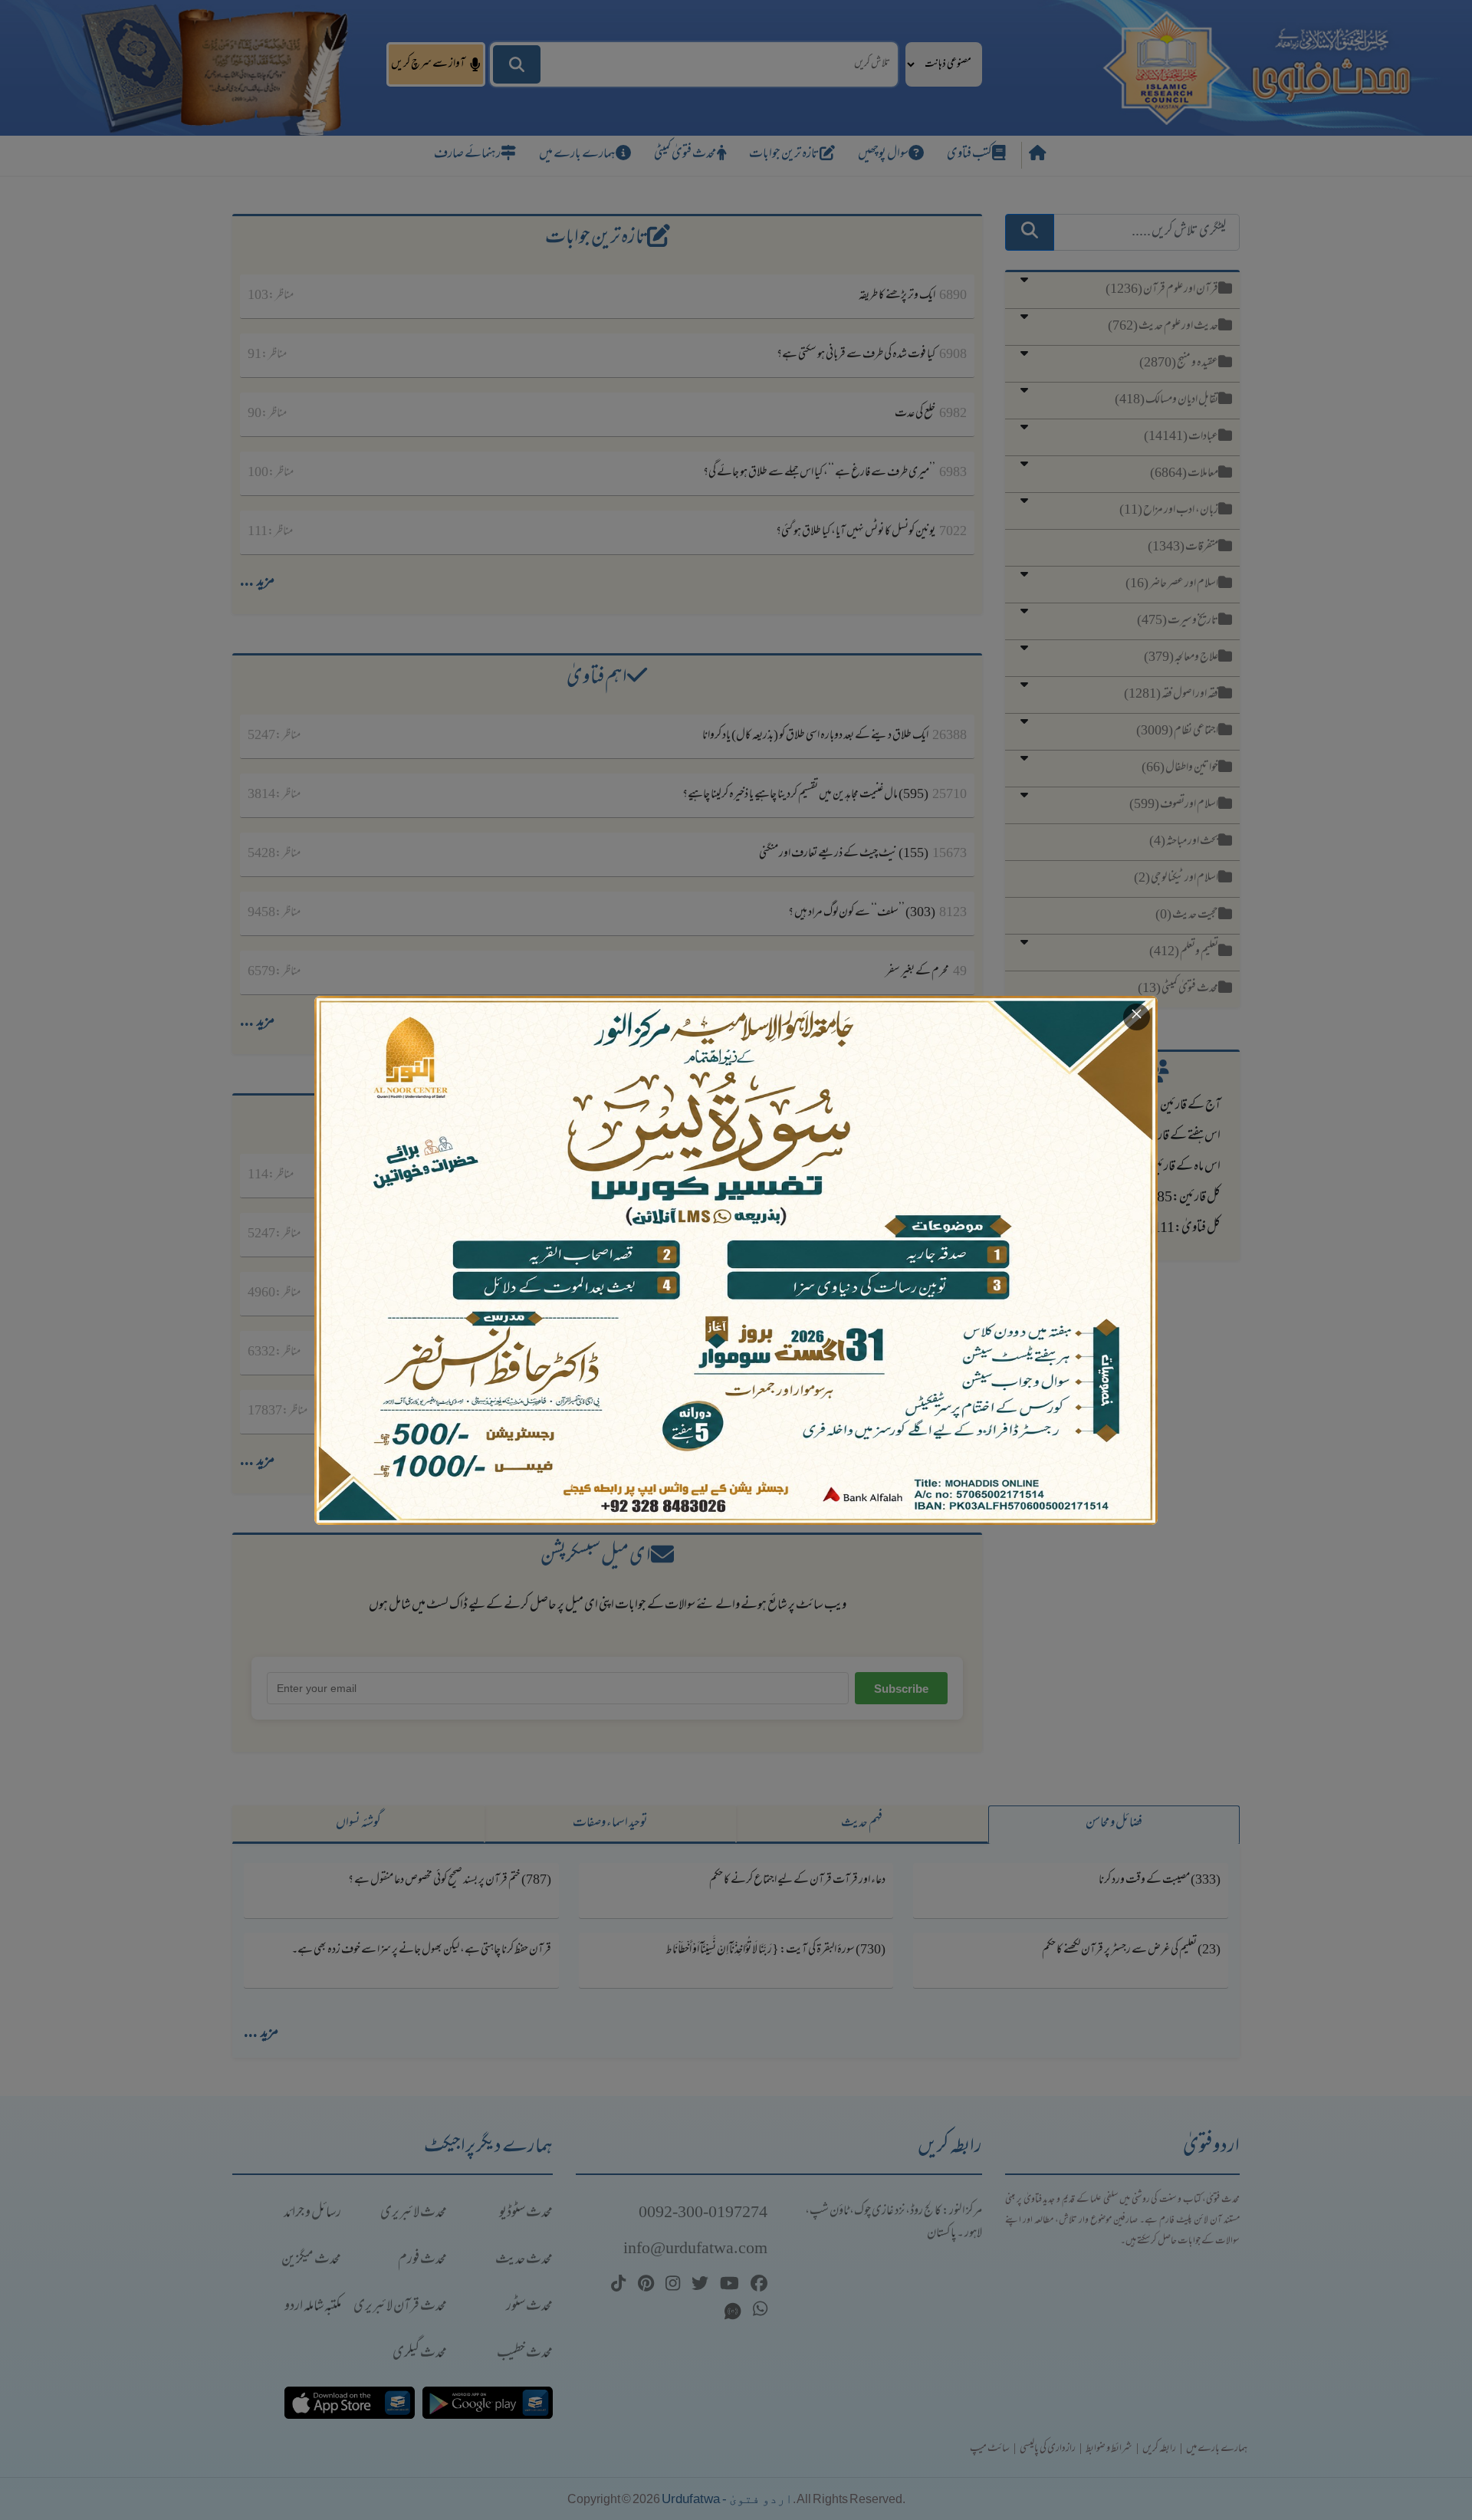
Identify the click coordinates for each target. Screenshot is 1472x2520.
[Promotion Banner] (736, 1260)
